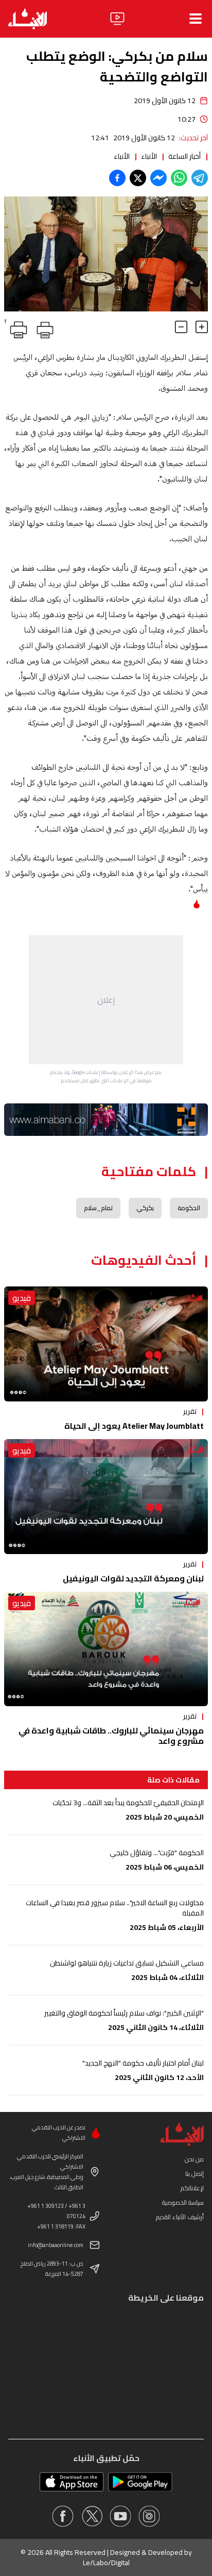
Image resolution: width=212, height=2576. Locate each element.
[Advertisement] (106, 1000)
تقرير (190, 1411)
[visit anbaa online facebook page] (63, 2516)
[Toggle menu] (196, 19)
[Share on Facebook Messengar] (158, 178)
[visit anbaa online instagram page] (149, 2516)
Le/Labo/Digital (106, 2563)
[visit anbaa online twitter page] (92, 2516)
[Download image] (13, 302)
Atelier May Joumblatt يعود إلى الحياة (134, 1426)
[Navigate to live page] (117, 19)
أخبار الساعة (184, 156)
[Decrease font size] (181, 327)
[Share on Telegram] (200, 178)
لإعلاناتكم (192, 2188)
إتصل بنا (195, 2174)
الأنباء (149, 156)
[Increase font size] (202, 327)
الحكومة (189, 1208)
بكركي (145, 1208)
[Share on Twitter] (138, 178)
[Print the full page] (43, 328)
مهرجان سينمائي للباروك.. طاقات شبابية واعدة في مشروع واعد (111, 1736)
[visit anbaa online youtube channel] (120, 2516)
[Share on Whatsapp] (179, 178)
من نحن (194, 2159)
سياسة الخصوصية (183, 2202)
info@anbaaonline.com (56, 2245)
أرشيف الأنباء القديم (180, 2217)
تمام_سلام (98, 1208)
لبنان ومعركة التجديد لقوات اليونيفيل (133, 1578)
